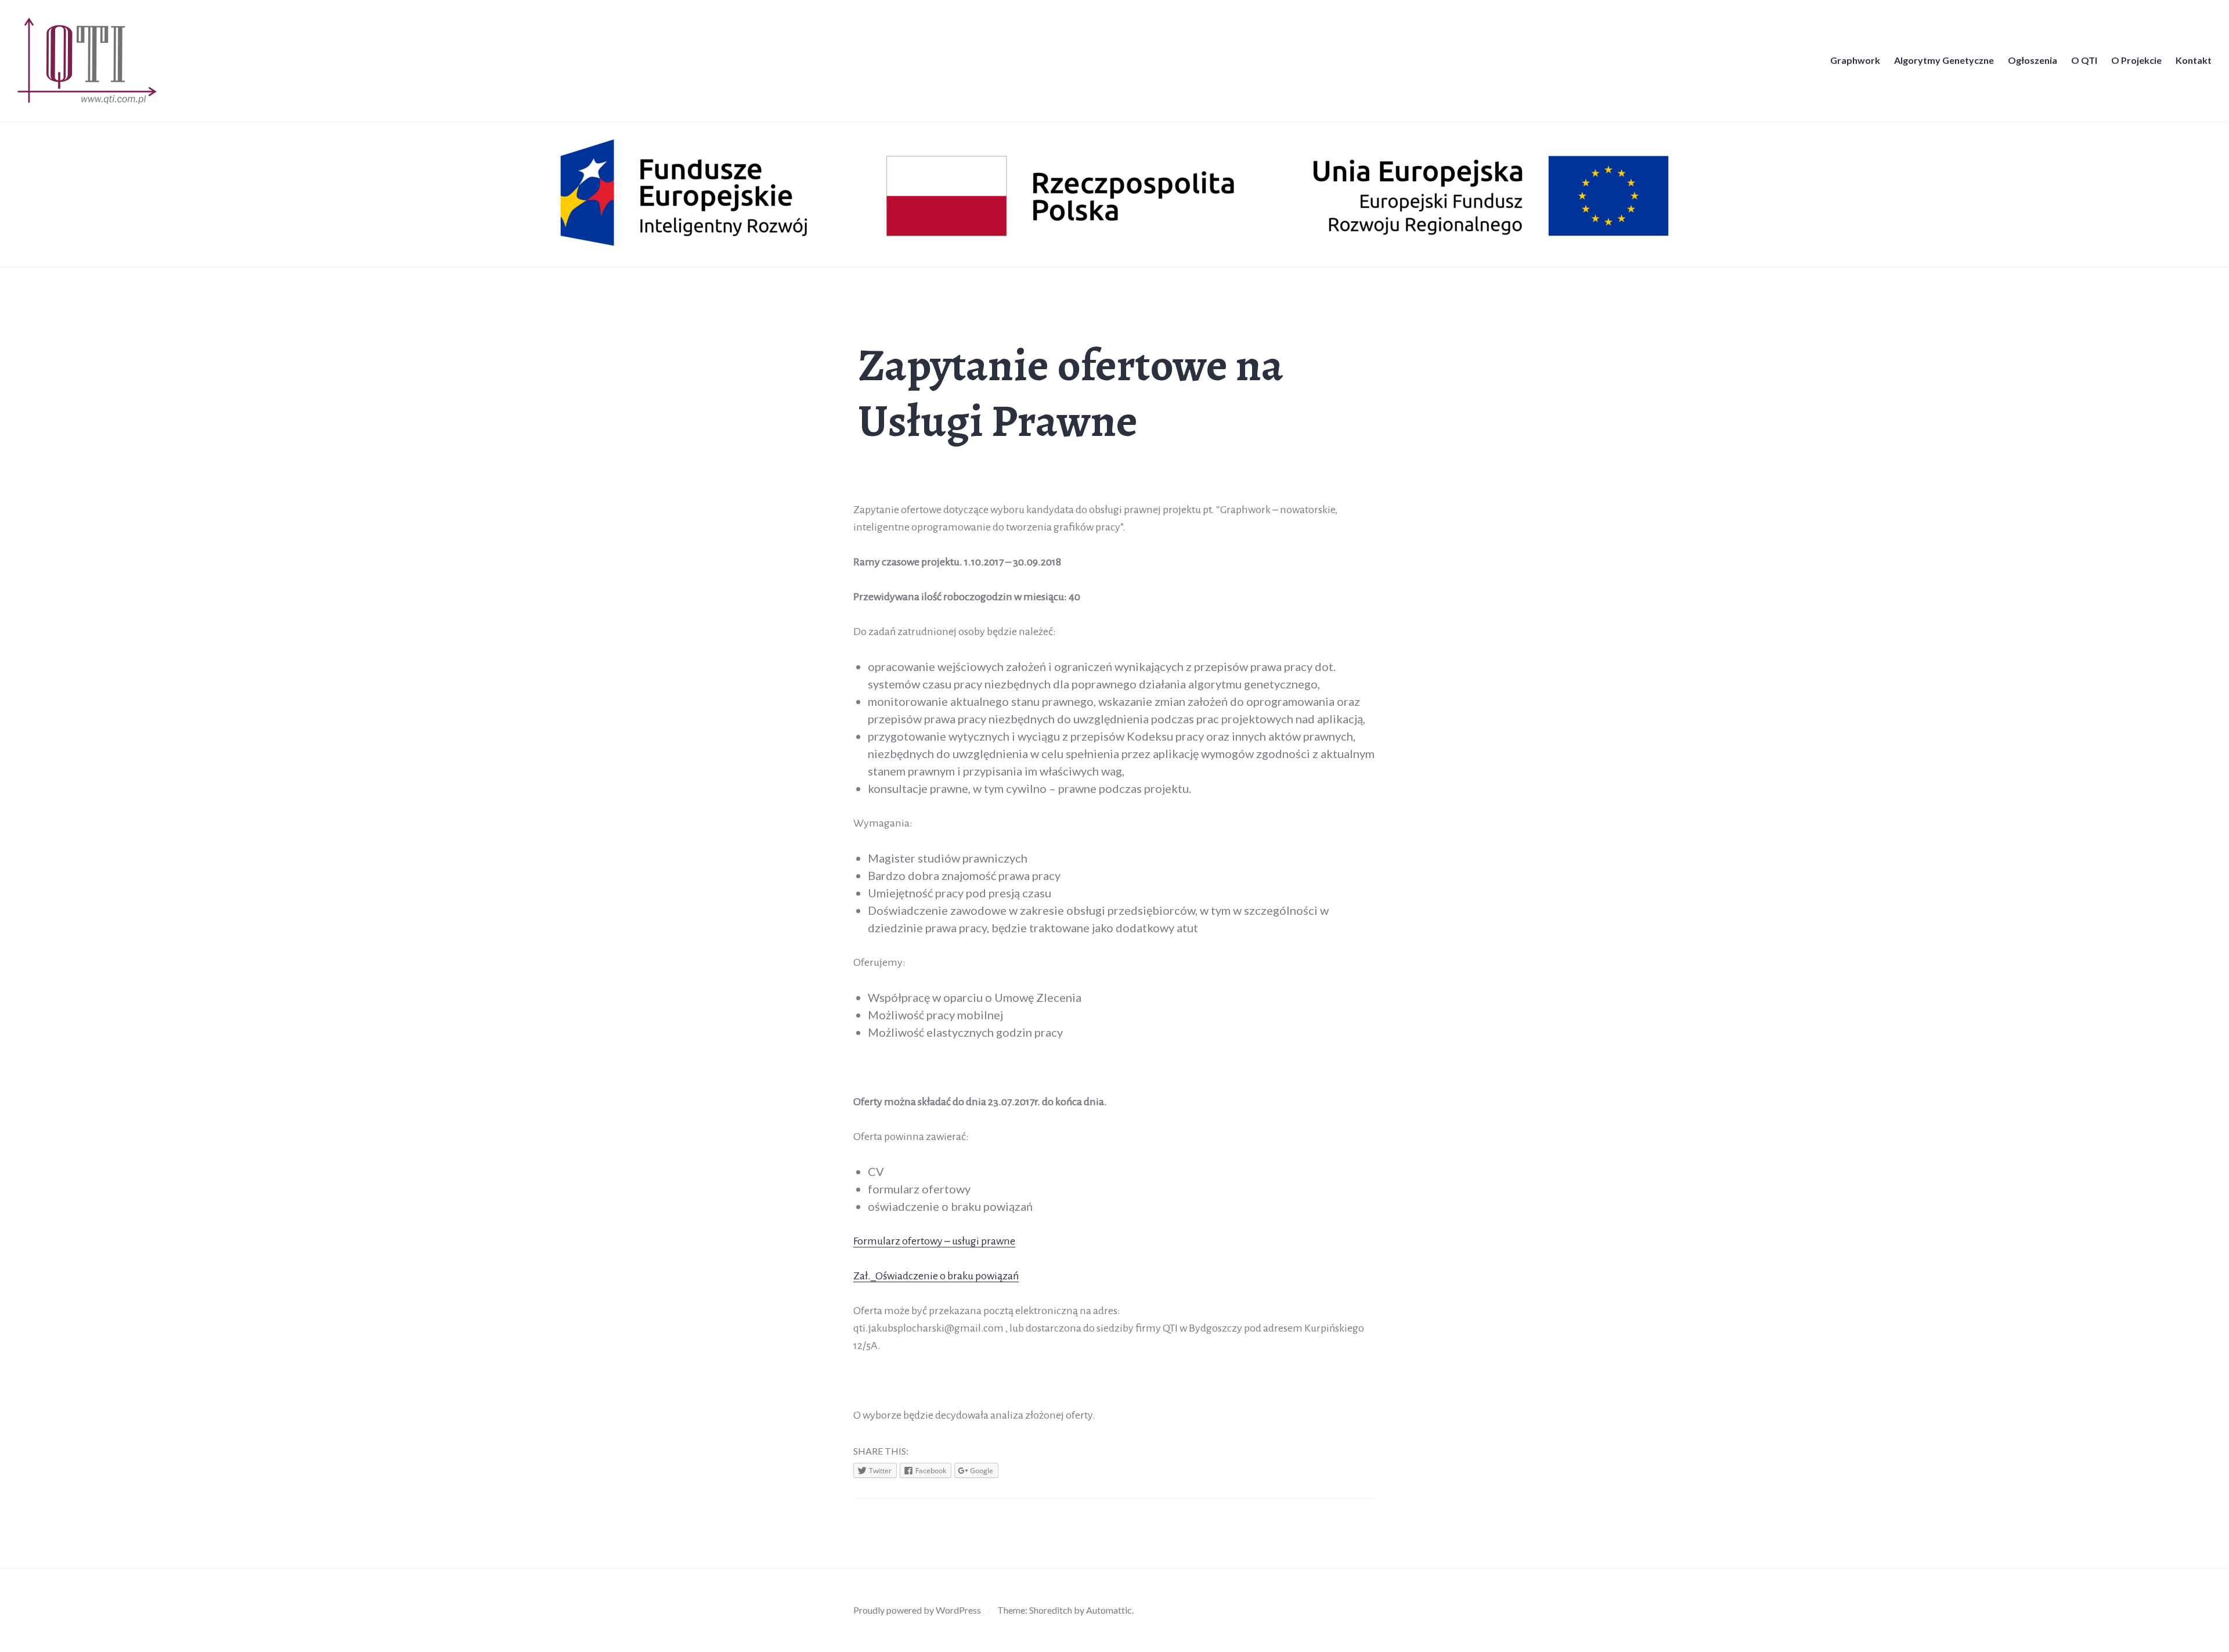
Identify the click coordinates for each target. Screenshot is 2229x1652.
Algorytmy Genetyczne (1944, 60)
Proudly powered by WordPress (917, 1610)
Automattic (1109, 1610)
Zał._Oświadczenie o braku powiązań (936, 1276)
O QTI (2084, 60)
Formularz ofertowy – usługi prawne (934, 1241)
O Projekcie (2136, 60)
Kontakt (2194, 60)
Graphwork (1855, 60)
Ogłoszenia (2033, 60)
